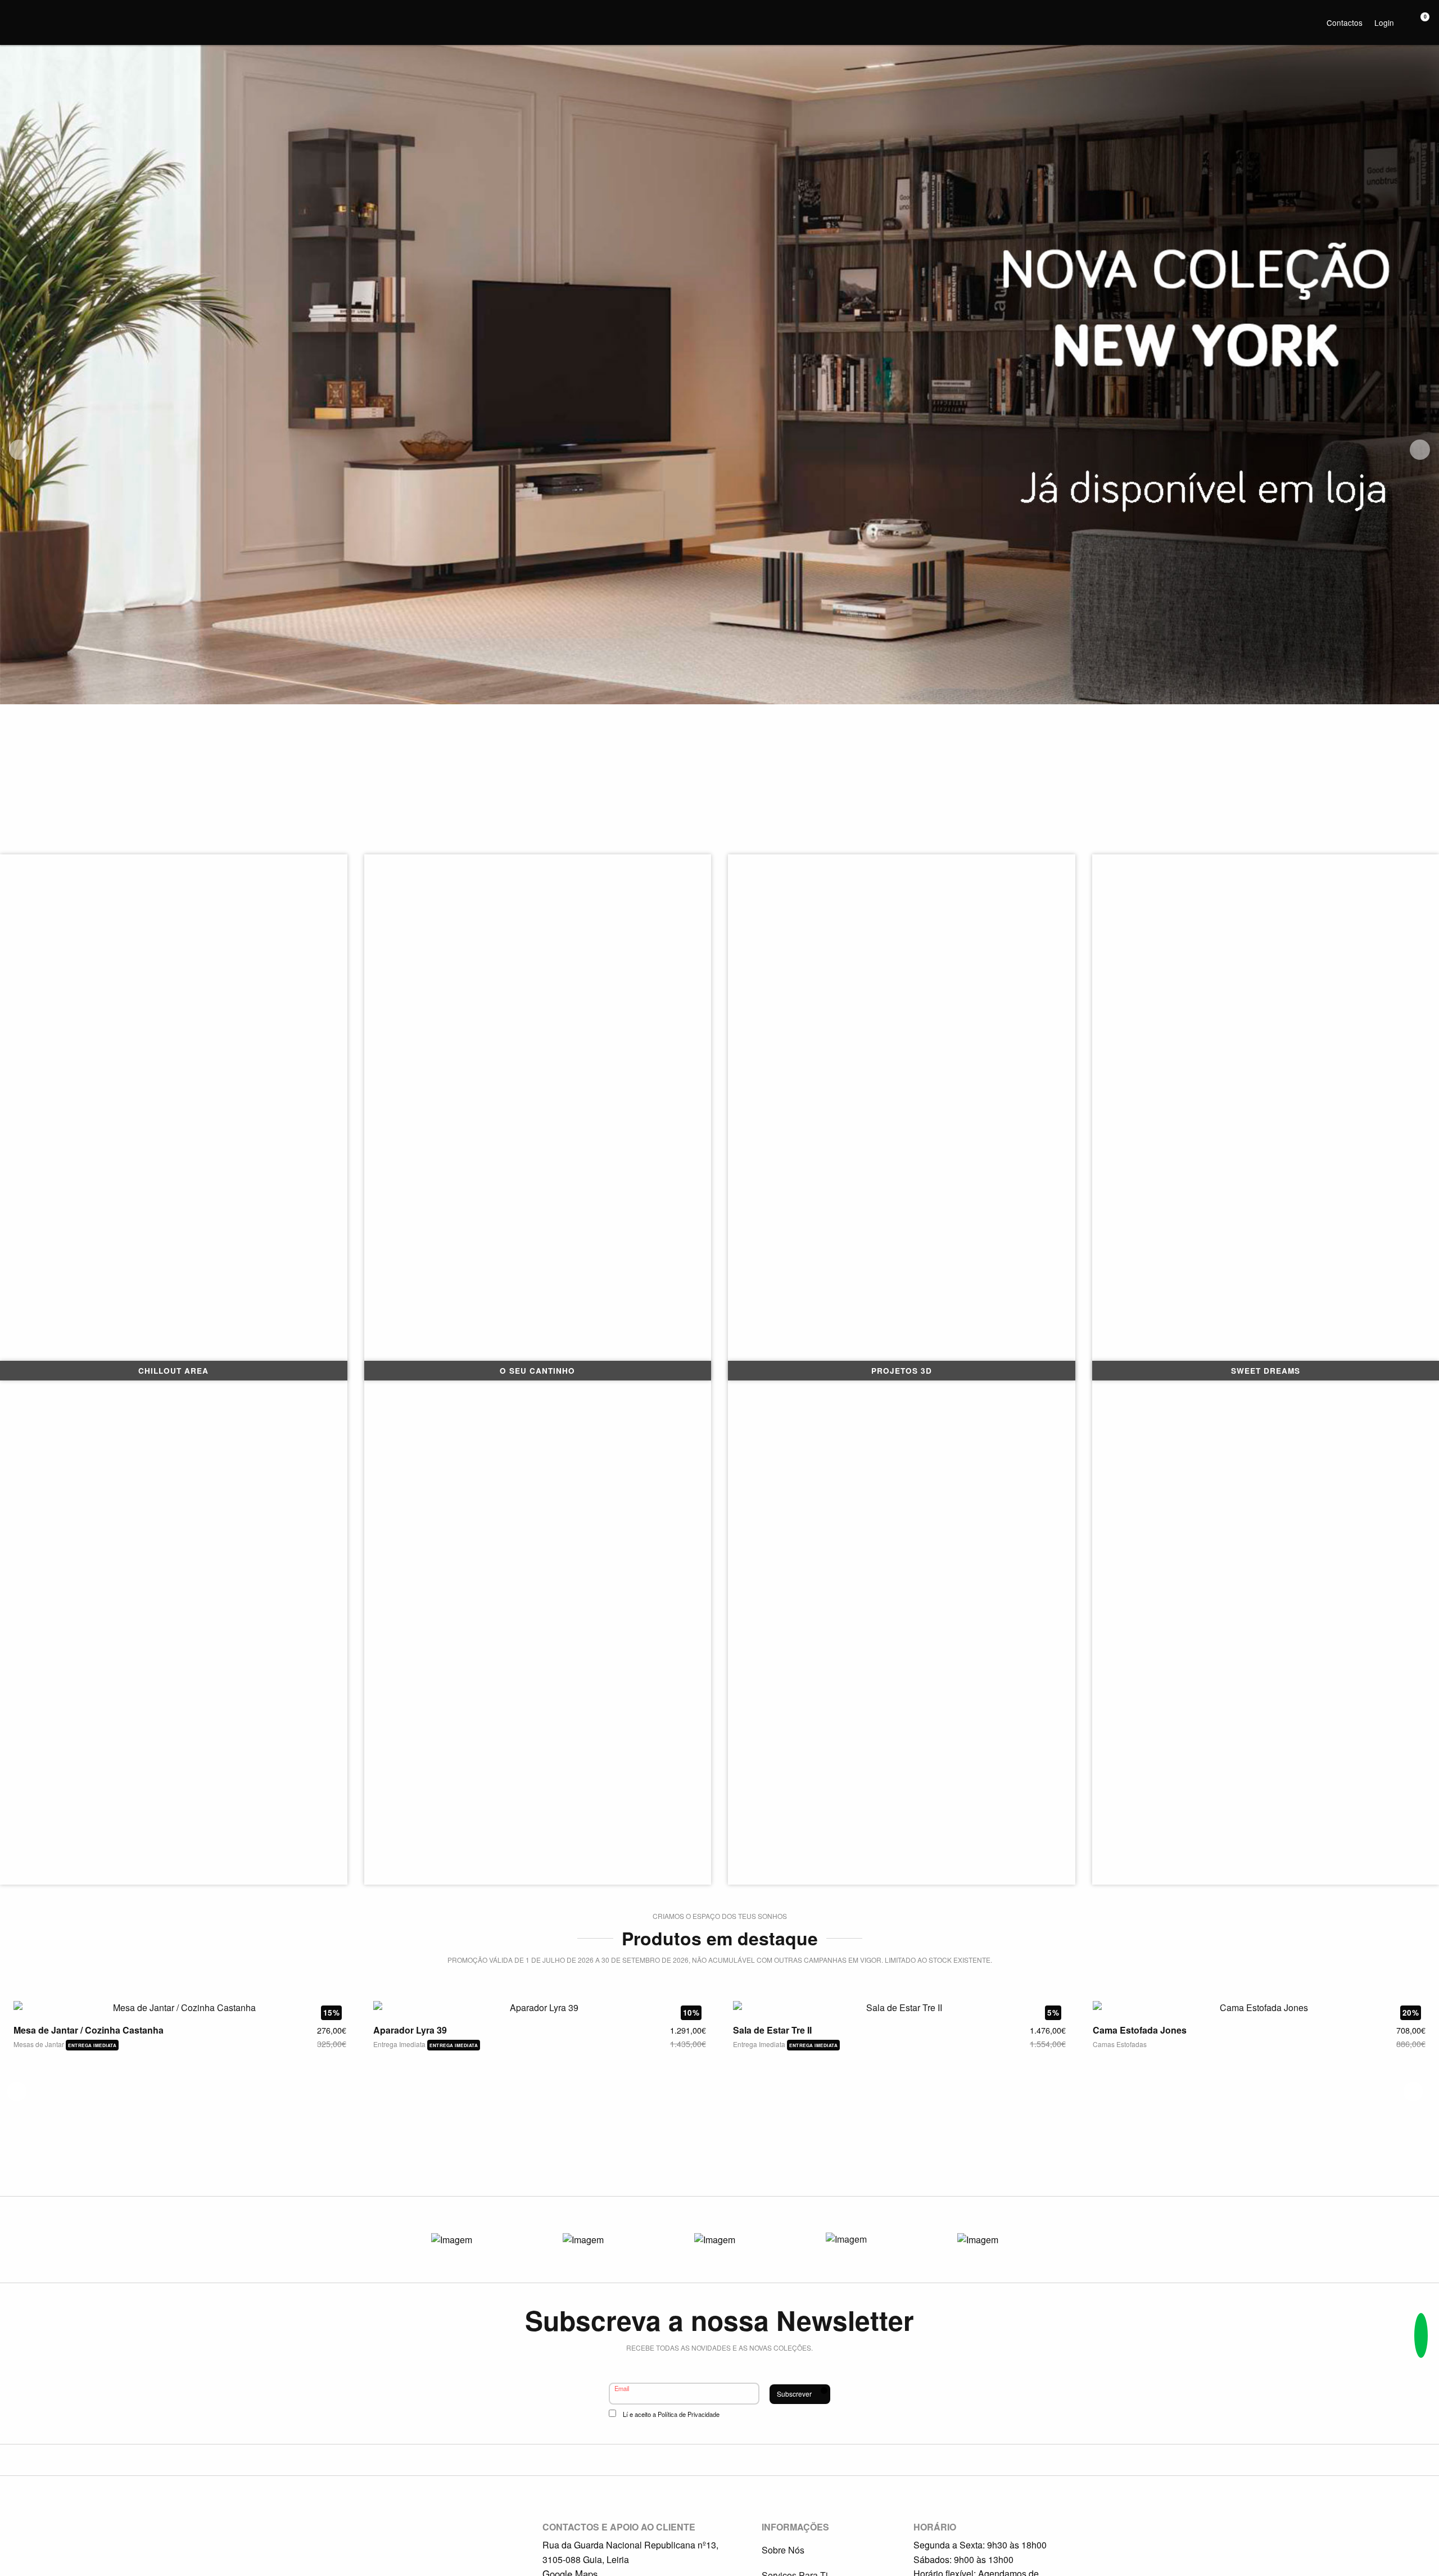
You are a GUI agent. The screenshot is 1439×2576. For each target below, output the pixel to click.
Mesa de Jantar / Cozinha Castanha (89, 2030)
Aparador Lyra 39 (410, 2030)
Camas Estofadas (1120, 2044)
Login (1384, 22)
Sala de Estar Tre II (772, 2030)
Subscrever (794, 2394)
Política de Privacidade (689, 2414)
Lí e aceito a (671, 2414)
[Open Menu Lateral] (14, 14)
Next (1420, 450)
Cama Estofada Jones (1140, 2030)
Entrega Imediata (400, 2044)
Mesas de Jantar (40, 2044)
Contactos (1345, 22)
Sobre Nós (783, 2550)
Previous (19, 450)
